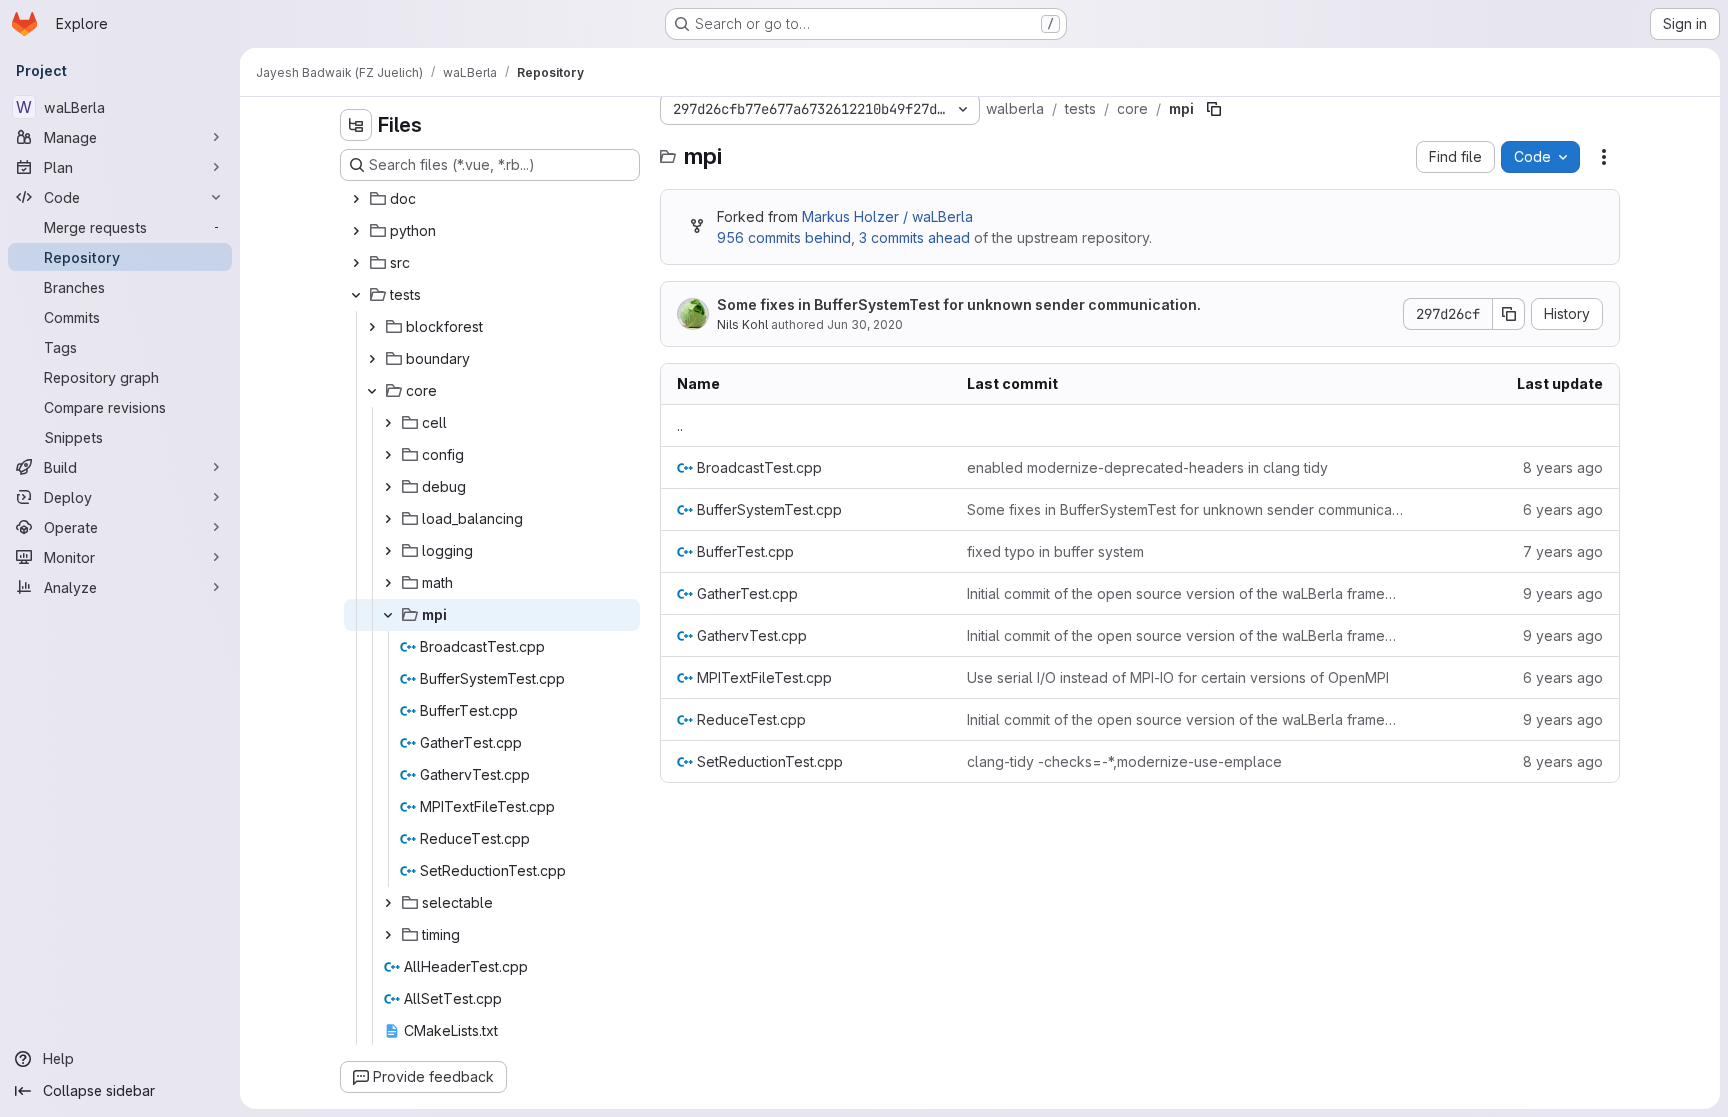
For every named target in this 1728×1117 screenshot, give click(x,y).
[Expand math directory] (388, 583)
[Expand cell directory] (388, 423)
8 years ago (1563, 467)
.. (680, 425)
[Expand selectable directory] (388, 903)
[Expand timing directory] (388, 935)
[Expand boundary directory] (372, 359)
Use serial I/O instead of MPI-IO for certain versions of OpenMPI (1178, 677)
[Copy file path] (1214, 109)
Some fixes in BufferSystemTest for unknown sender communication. (959, 304)
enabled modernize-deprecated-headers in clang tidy (1147, 467)
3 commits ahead (914, 237)
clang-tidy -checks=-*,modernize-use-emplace (1124, 761)
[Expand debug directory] (388, 487)
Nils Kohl (742, 324)
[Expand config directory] (388, 455)
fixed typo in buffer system (1055, 551)
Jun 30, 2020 (865, 324)
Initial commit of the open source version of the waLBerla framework (1185, 593)
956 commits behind (784, 237)
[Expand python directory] (356, 231)
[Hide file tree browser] (356, 125)
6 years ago (1563, 509)
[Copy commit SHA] (1509, 314)
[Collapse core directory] (372, 391)
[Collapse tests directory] (356, 295)
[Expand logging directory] (388, 551)
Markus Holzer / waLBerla (887, 216)
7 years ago (1563, 551)
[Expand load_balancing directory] (388, 519)
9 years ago (1563, 593)
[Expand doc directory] (356, 199)
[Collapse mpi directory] (388, 615)
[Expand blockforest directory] (372, 327)
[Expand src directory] (356, 263)
